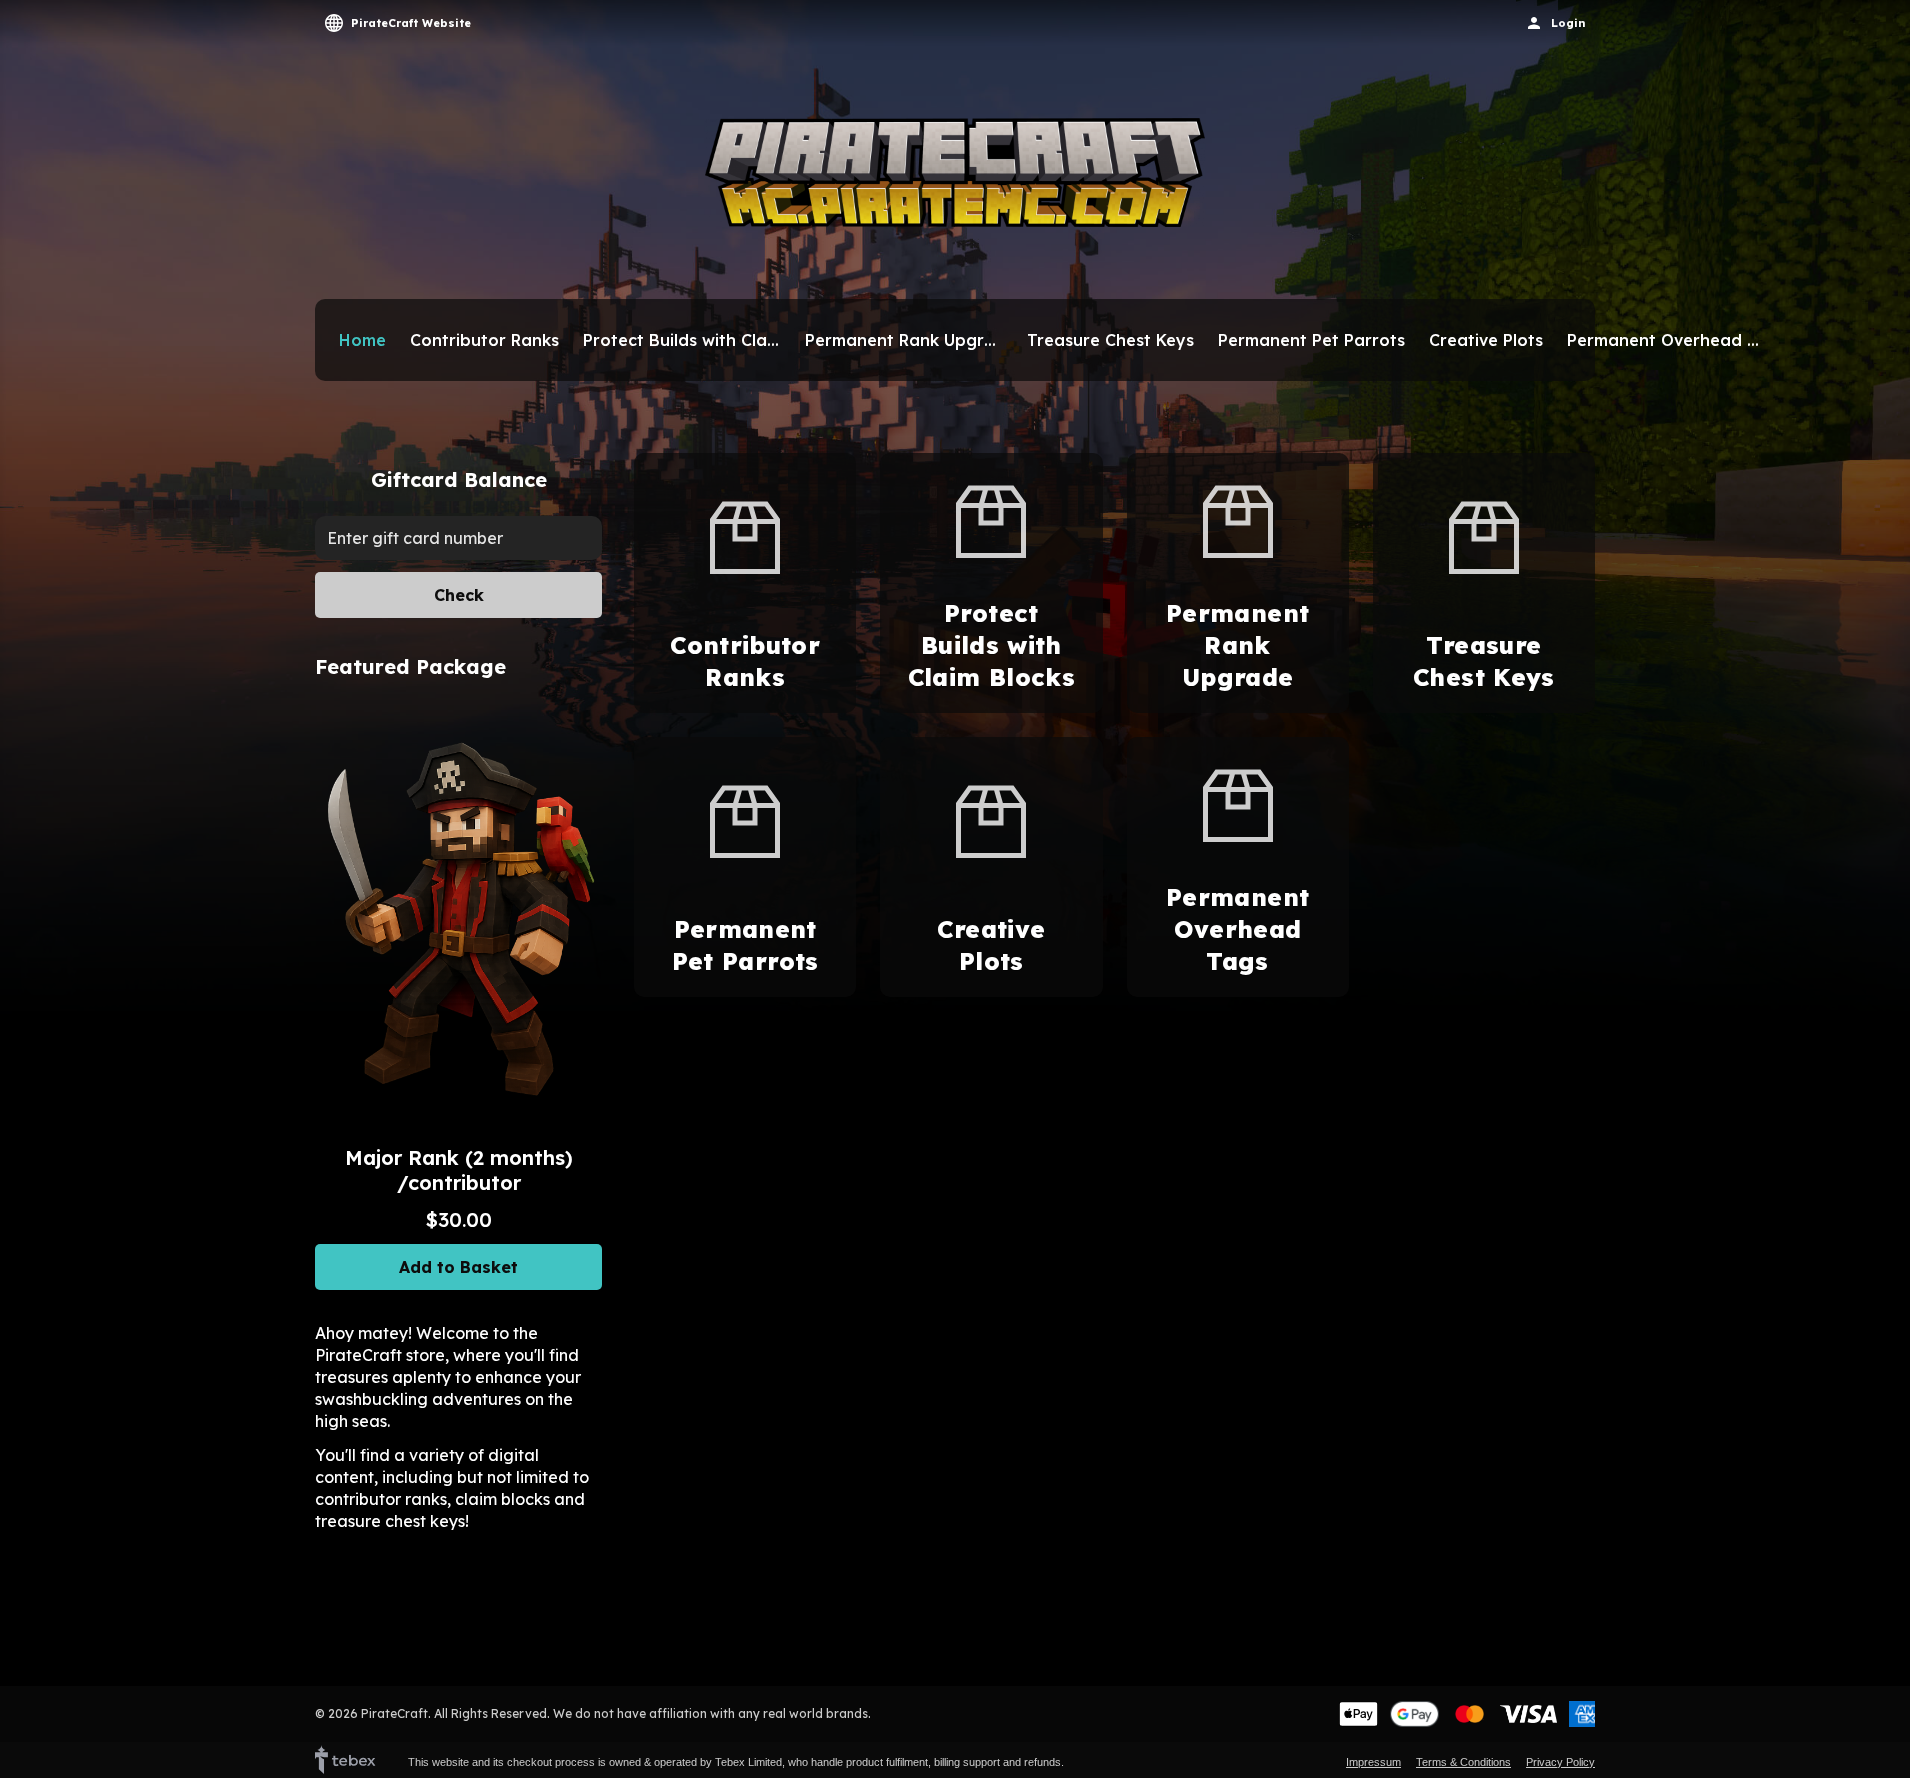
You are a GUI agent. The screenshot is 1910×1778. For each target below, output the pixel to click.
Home (362, 340)
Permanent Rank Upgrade (904, 340)
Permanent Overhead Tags (1666, 340)
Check (459, 595)
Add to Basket (458, 1267)
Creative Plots (1486, 340)
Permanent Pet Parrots (1311, 340)
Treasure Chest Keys (1110, 340)
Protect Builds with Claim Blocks (682, 340)
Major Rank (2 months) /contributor (459, 1170)
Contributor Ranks (484, 340)
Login (1568, 23)
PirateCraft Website (411, 23)
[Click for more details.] (458, 918)
